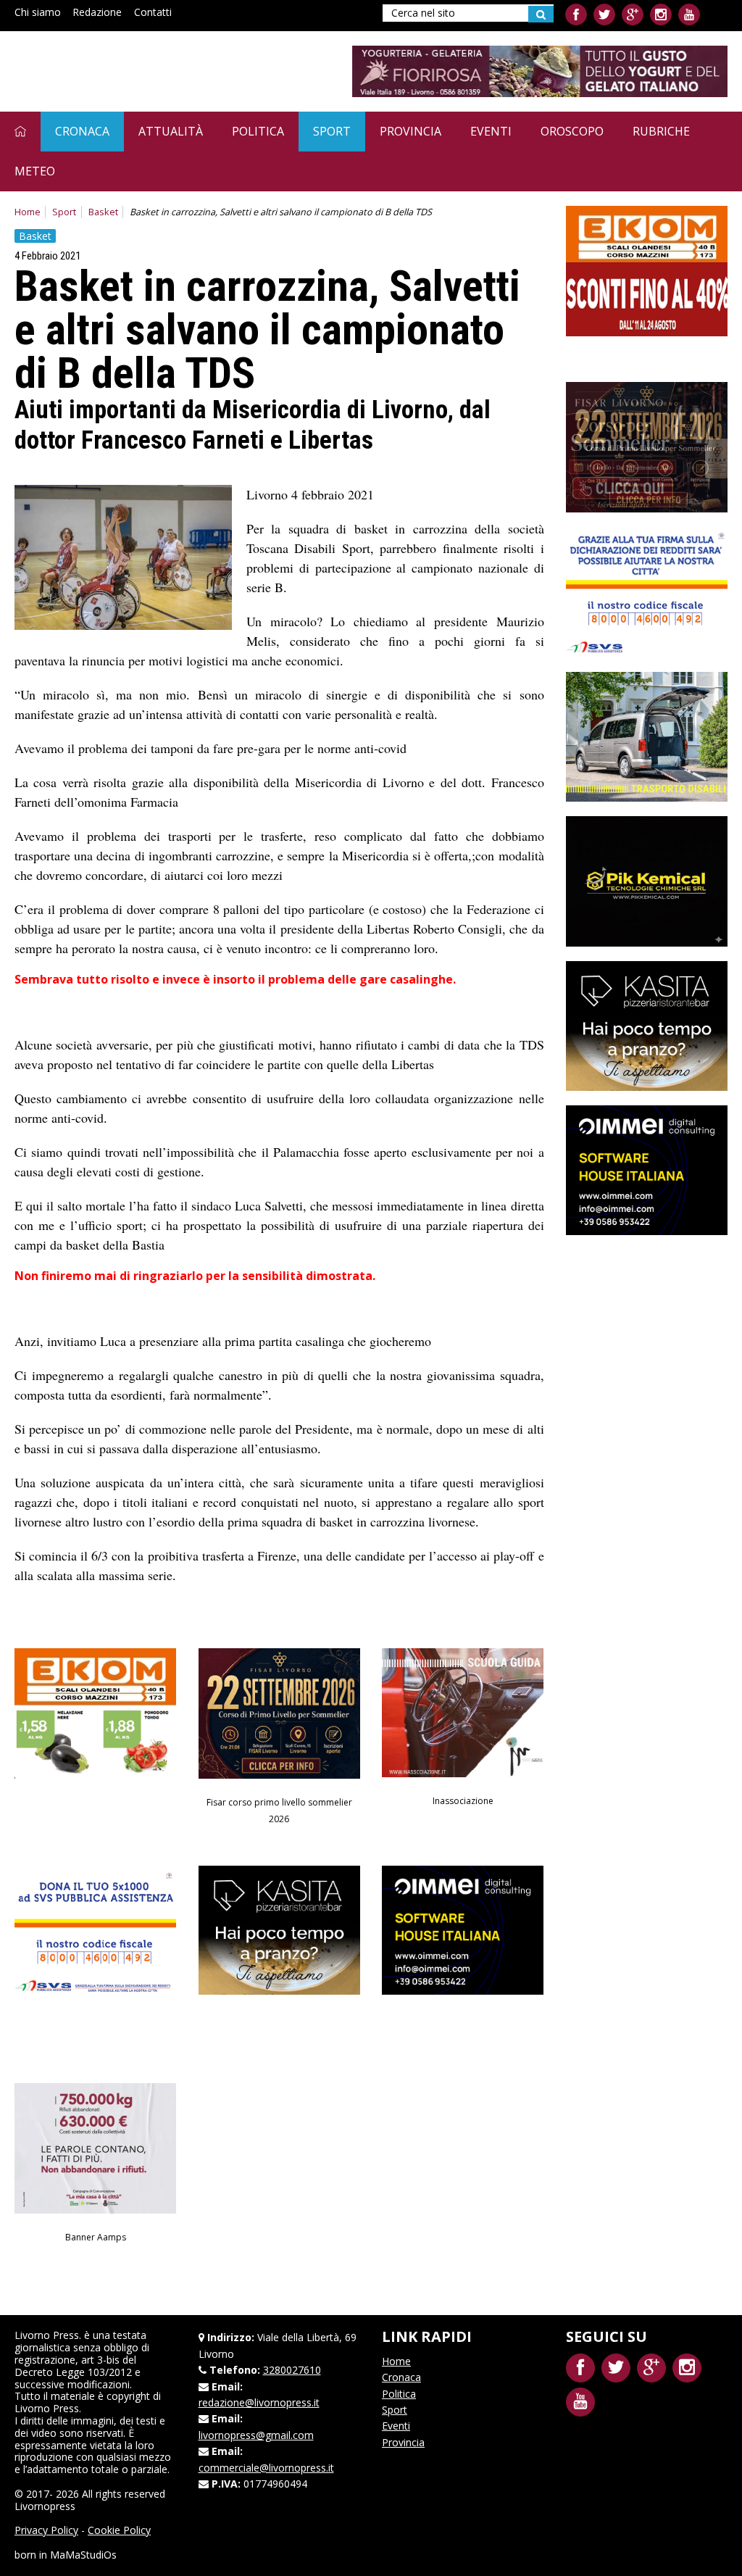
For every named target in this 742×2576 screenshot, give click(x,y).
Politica (258, 131)
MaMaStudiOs (83, 2555)
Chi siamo (38, 12)
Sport (332, 131)
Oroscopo (572, 131)
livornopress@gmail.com (256, 2435)
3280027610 (292, 2370)
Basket (103, 212)
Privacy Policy (46, 2530)
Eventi (491, 131)
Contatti (153, 12)
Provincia (410, 131)
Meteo (35, 171)
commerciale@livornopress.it (266, 2468)
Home (28, 212)
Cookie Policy (119, 2530)
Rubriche (661, 131)
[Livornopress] (151, 71)
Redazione (97, 12)
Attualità (171, 131)
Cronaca (82, 131)
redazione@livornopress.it (259, 2402)
